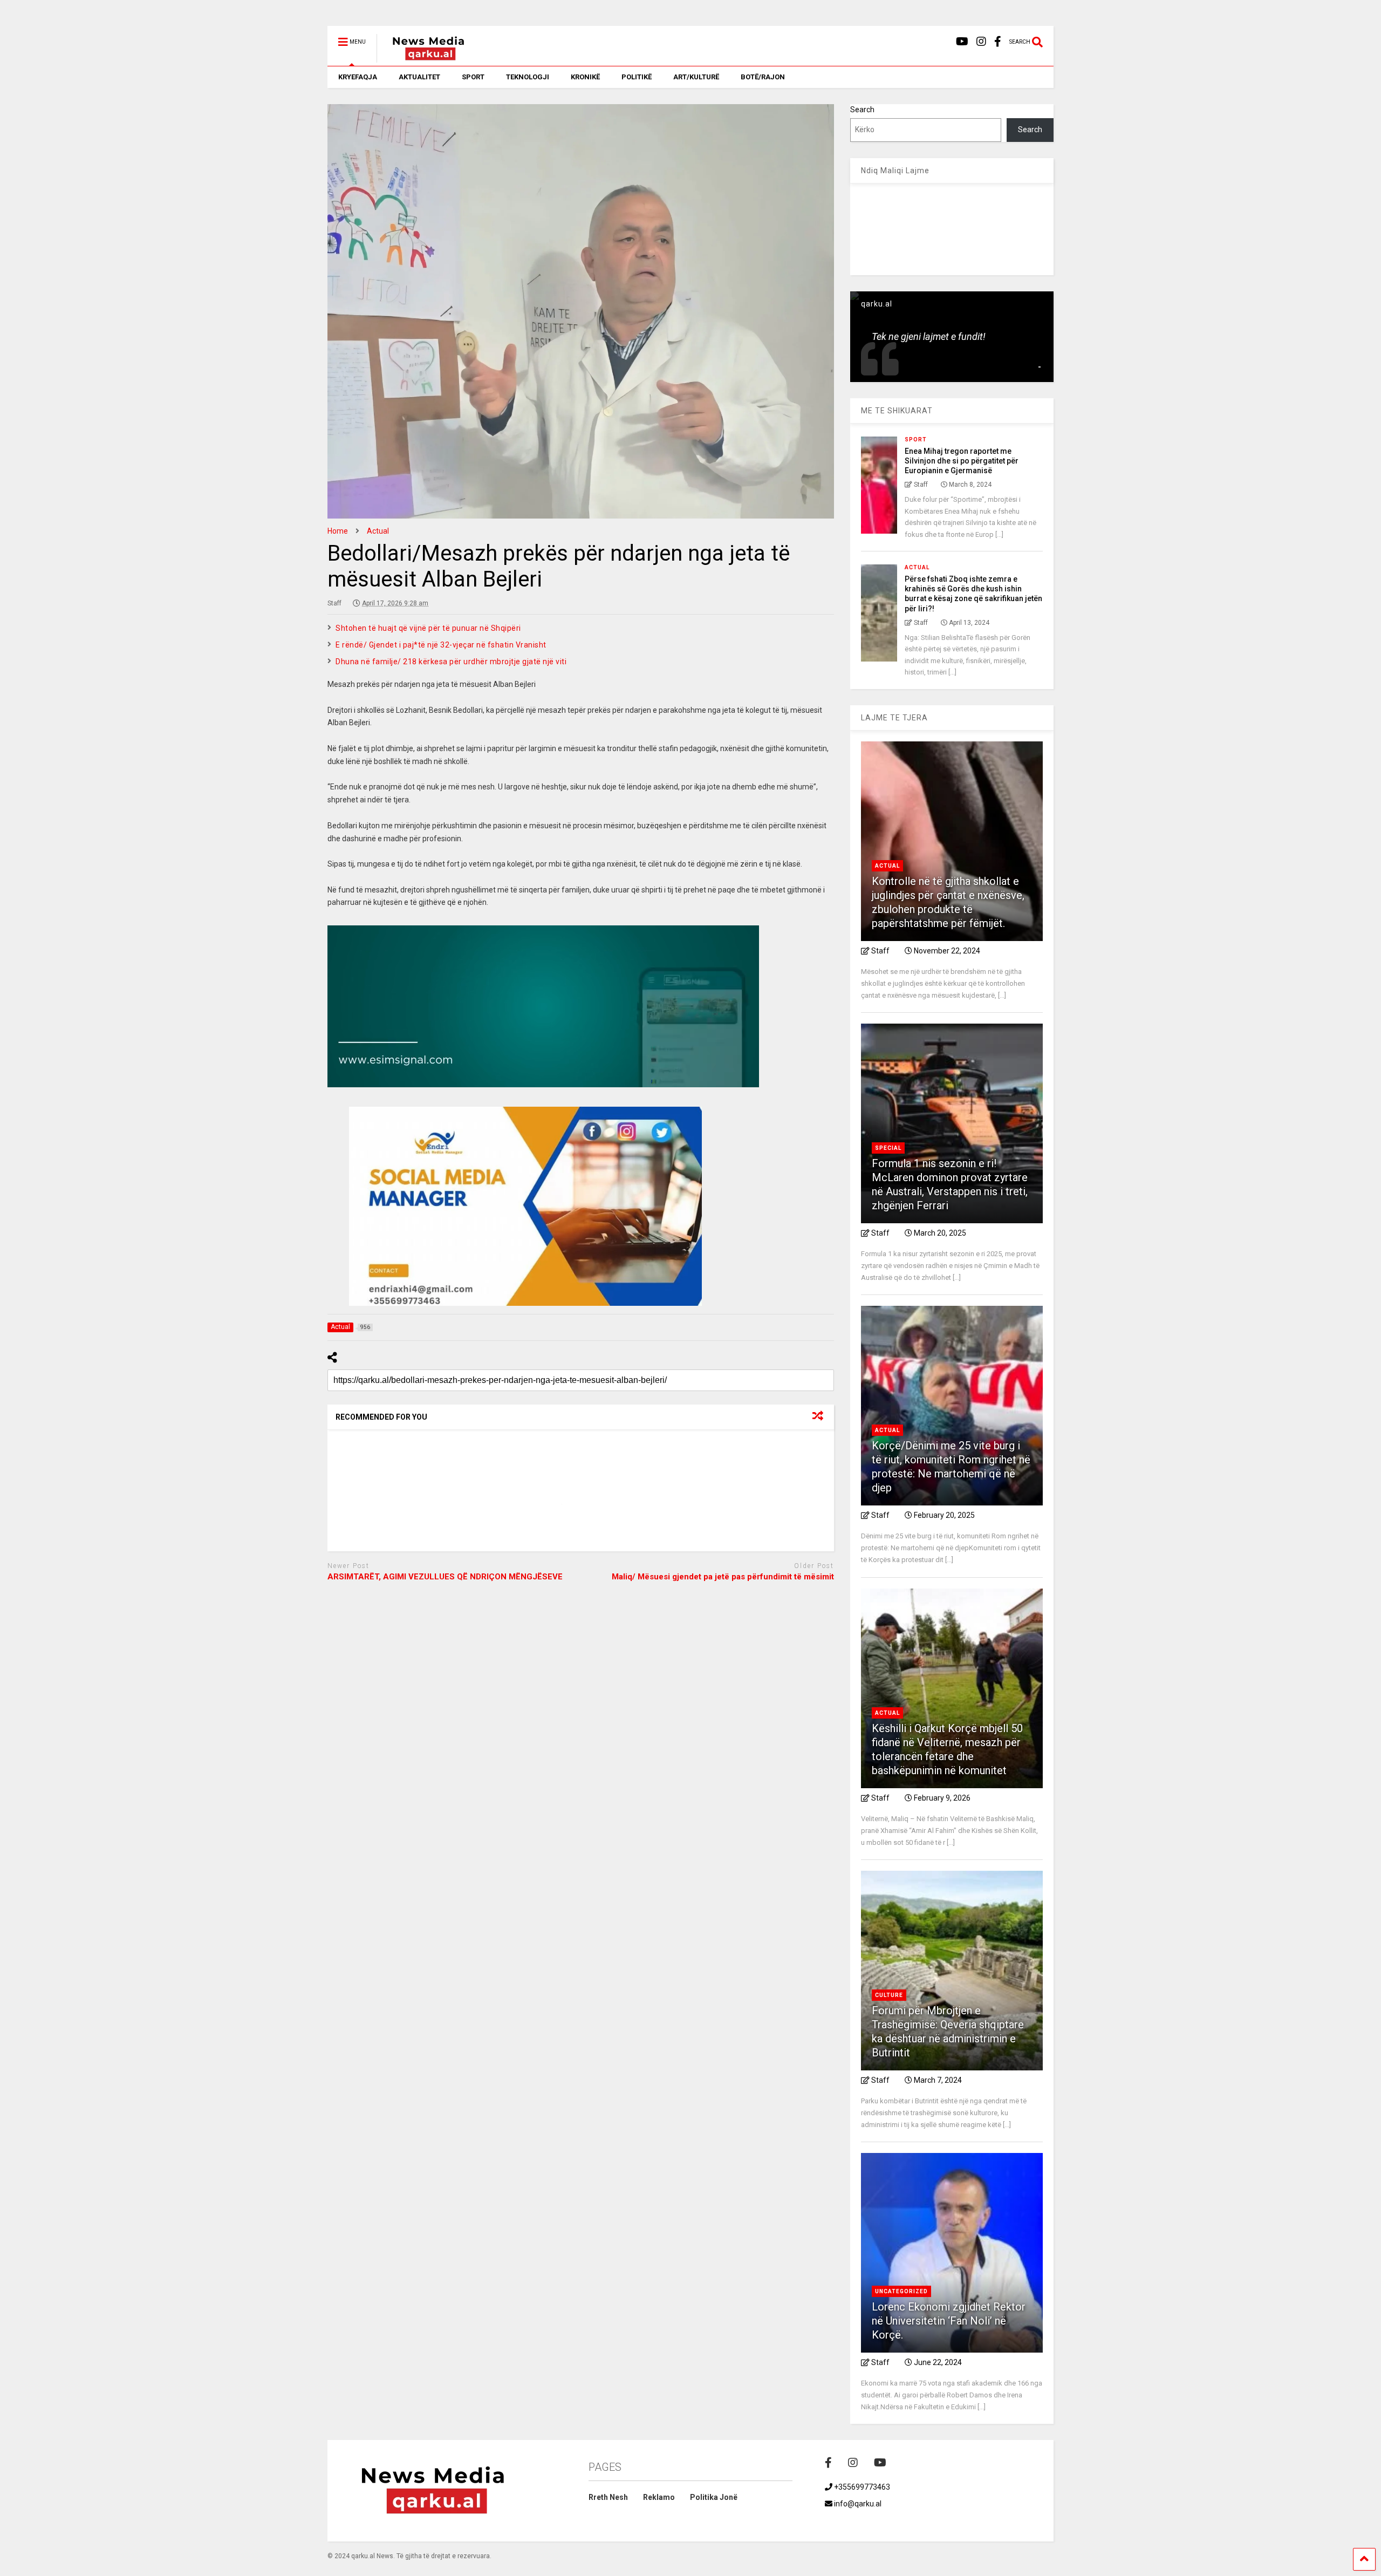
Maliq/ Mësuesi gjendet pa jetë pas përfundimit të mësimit (723, 1577)
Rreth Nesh (608, 2497)
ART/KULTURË (696, 77)
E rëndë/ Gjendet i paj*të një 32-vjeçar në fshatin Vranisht (441, 645)
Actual (917, 567)
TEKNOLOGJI (528, 77)
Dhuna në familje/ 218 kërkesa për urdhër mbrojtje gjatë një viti (451, 662)
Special (888, 1148)
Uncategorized (901, 2291)
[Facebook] (998, 42)
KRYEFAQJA (358, 77)
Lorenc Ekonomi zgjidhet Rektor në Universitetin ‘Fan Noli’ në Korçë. (949, 2321)
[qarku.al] (423, 58)
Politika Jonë (714, 2497)
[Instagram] (981, 42)
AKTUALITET (419, 77)
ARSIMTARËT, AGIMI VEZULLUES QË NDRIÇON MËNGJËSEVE (445, 1577)
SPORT (473, 77)
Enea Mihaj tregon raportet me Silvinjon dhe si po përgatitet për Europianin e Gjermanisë (962, 461)
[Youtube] (962, 42)
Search (862, 110)
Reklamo (659, 2497)
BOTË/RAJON (763, 77)
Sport (916, 439)
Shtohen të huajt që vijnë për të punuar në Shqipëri (428, 628)
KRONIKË (585, 77)
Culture (889, 1995)
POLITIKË (637, 77)
